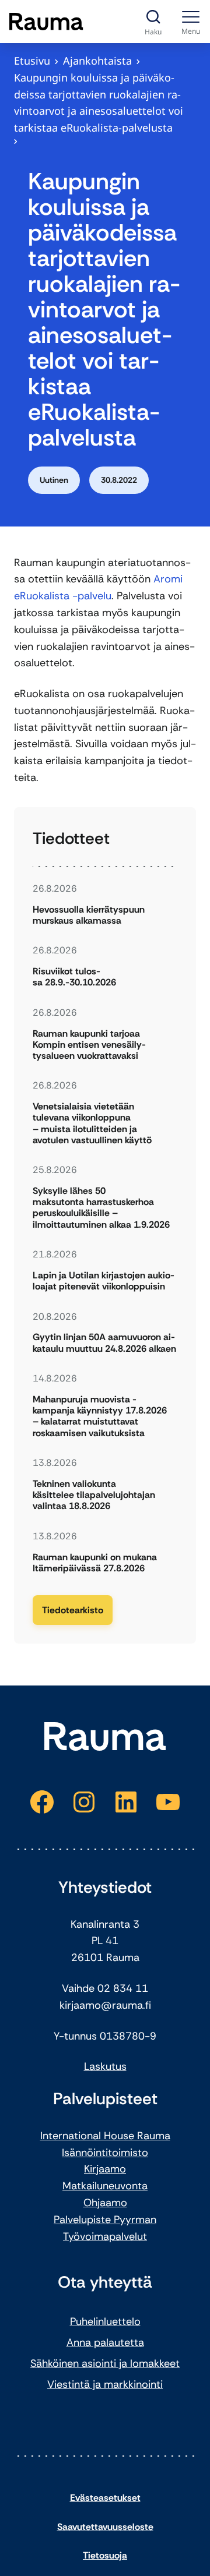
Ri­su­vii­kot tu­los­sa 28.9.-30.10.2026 (74, 977)
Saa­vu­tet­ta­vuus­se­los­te (105, 2527)
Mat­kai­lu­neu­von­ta (105, 2186)
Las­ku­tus (105, 2066)
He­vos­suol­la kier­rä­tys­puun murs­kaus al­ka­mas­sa (89, 915)
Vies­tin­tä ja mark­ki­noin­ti (105, 2384)
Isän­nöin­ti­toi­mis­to (105, 2153)
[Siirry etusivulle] (46, 22)
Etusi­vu (32, 61)
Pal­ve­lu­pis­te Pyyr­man (105, 2220)
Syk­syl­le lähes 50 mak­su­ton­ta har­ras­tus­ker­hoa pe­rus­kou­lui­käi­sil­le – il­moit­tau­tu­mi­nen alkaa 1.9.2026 (101, 1208)
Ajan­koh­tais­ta (97, 61)
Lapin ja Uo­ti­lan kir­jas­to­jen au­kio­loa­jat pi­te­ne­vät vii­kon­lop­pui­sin (104, 1281)
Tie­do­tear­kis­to (73, 1610)
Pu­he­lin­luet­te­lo (105, 2321)
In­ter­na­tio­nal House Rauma (105, 2136)
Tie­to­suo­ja (105, 2555)
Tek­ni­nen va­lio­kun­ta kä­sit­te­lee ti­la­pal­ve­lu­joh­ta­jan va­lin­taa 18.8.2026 (94, 1495)
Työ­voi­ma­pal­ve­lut (105, 2236)
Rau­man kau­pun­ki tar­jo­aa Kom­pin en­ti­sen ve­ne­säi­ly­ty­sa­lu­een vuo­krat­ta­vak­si (89, 1045)
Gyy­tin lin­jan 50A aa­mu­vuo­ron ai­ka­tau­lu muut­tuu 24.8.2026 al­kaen (104, 1342)
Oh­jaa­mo (105, 2203)
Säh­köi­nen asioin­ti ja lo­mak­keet (105, 2363)
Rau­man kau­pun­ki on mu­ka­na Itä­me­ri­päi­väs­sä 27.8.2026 (95, 1563)
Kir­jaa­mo (105, 2169)
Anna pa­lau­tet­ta (105, 2342)
